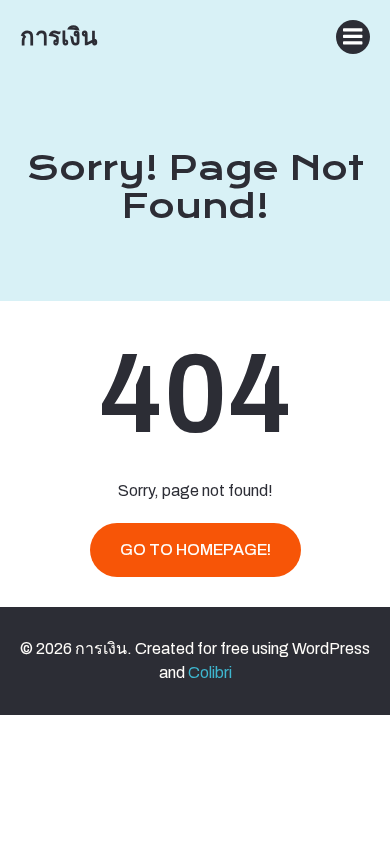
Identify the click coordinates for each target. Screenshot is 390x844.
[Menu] (353, 37)
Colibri (210, 672)
